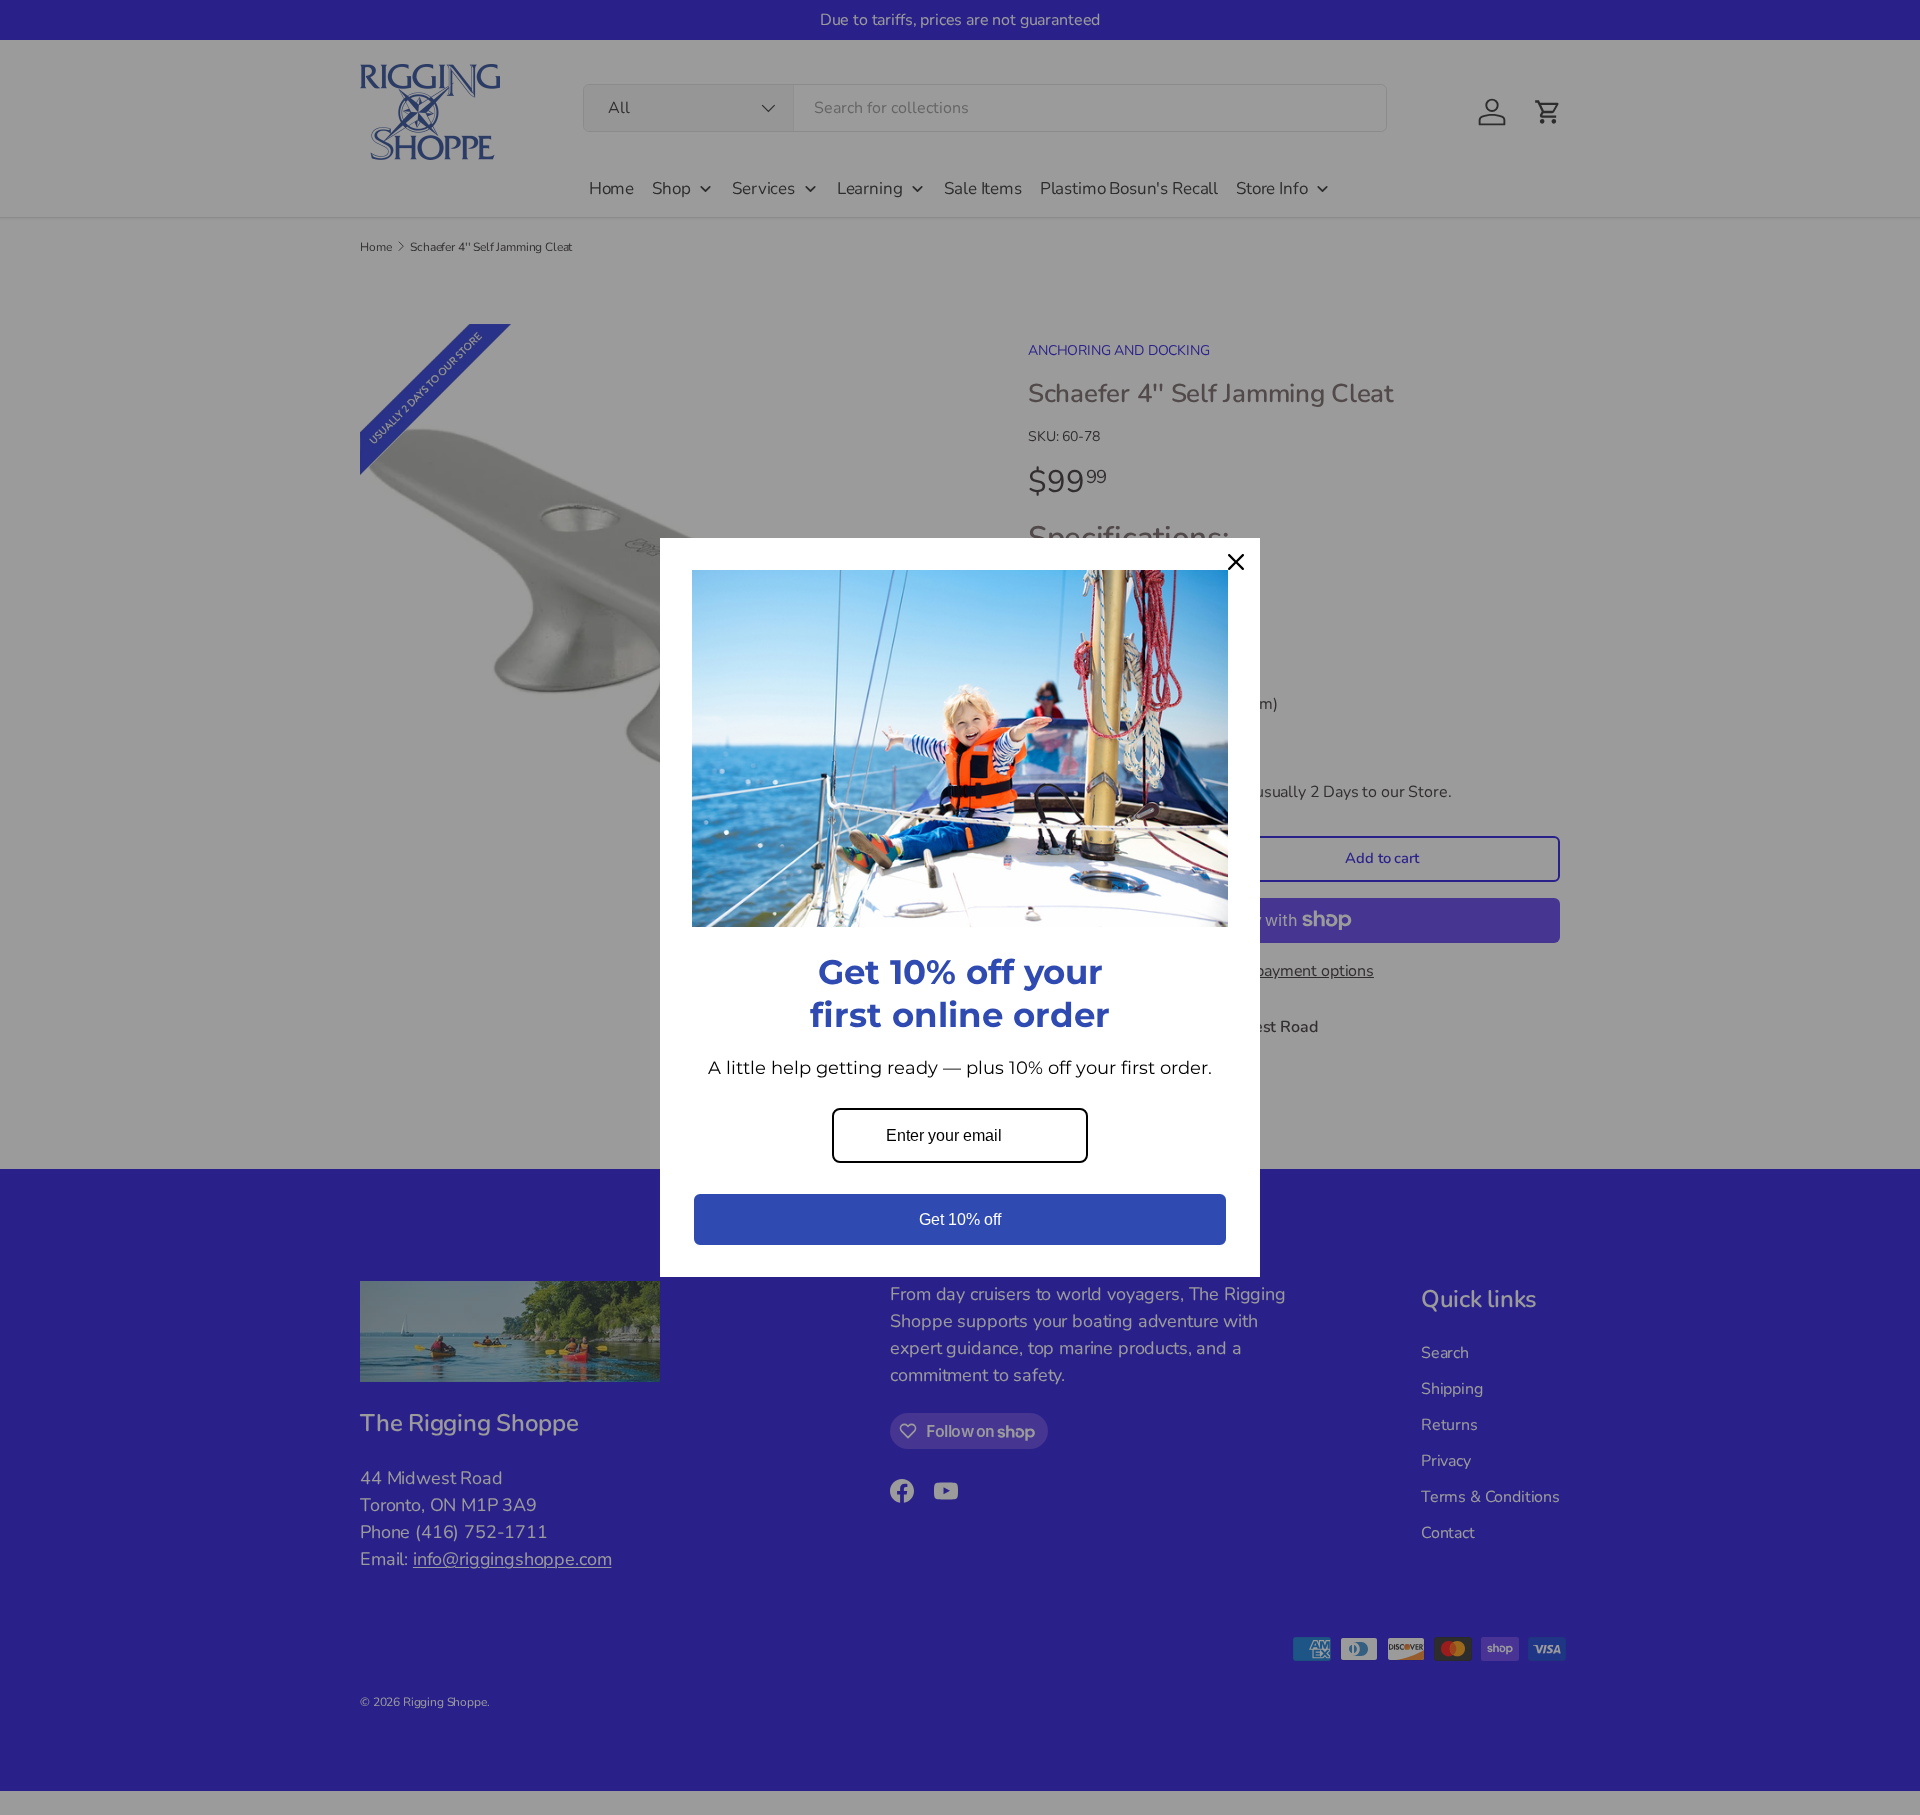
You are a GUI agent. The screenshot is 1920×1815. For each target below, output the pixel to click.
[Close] (1236, 562)
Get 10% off (960, 1219)
